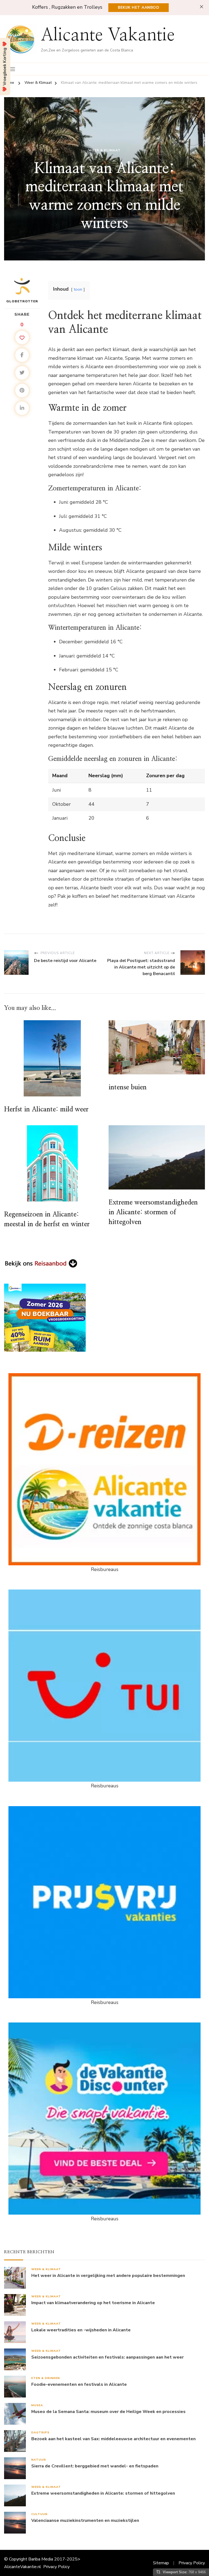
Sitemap (161, 2563)
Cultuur (39, 2514)
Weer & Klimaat (104, 150)
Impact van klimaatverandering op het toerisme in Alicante (93, 2303)
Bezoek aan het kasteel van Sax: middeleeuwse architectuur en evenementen (113, 2439)
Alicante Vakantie (108, 35)
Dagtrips (40, 2432)
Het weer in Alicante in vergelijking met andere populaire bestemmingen (108, 2276)
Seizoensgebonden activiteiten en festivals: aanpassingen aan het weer (107, 2357)
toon (78, 289)
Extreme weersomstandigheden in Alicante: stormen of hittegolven (153, 1212)
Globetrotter (22, 301)
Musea (37, 2405)
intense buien (128, 1087)
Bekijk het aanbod (139, 7)
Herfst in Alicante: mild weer (46, 1109)
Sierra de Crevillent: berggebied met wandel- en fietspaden (95, 2466)
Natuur (39, 2460)
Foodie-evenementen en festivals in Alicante (79, 2385)
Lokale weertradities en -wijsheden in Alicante (81, 2330)
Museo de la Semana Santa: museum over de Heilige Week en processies (108, 2412)
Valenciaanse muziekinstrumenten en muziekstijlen (85, 2521)
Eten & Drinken (46, 2378)
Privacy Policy (56, 2567)
